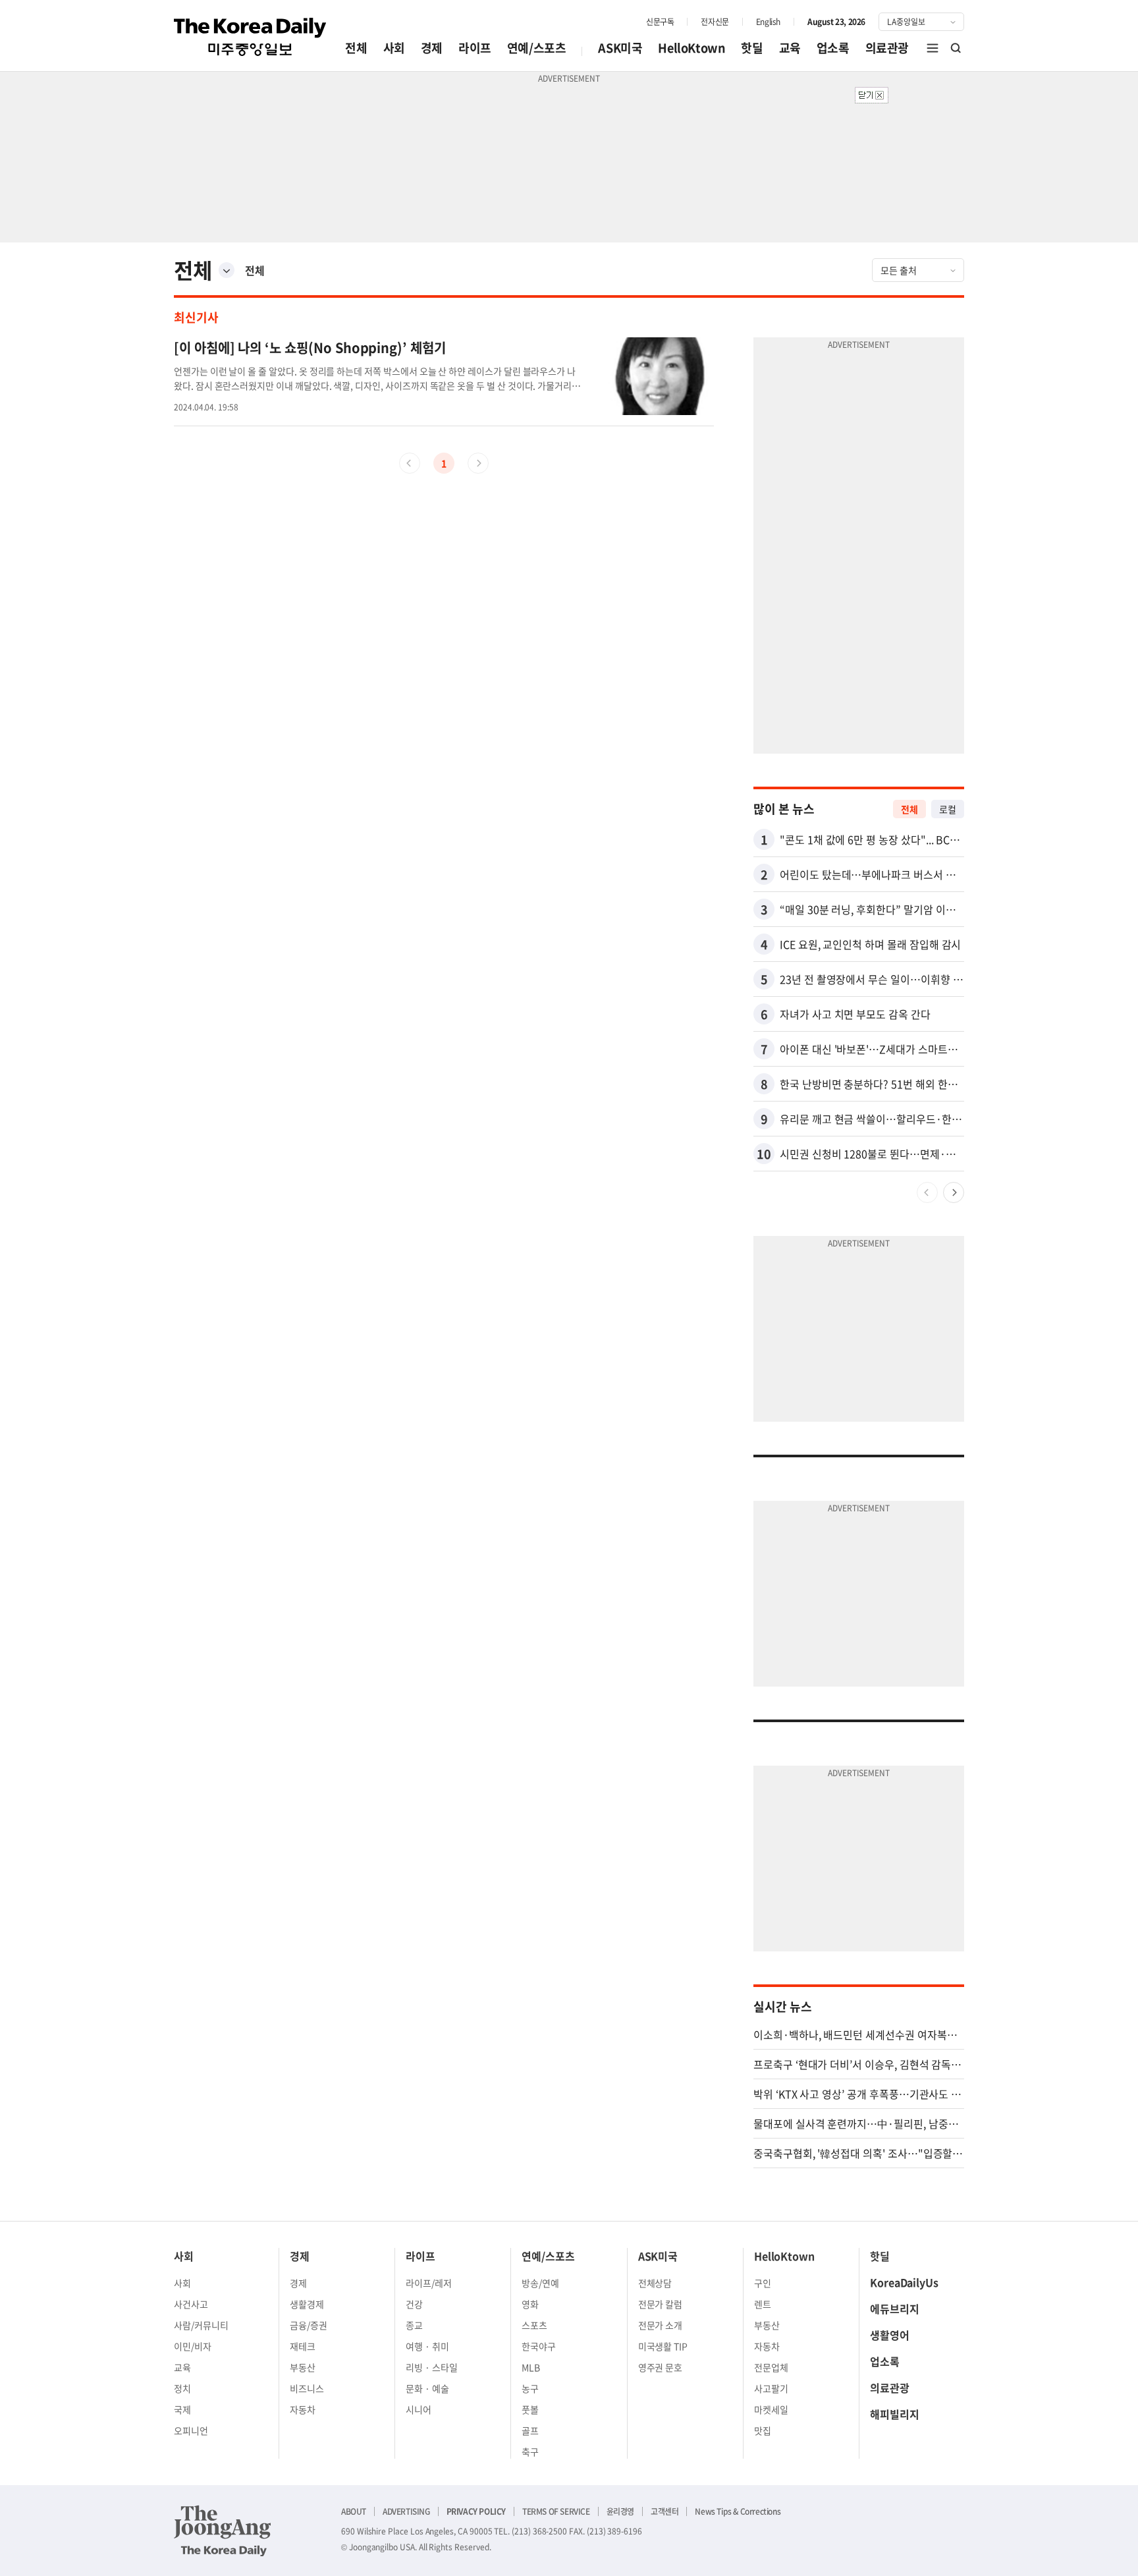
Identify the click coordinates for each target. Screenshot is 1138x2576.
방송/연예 (540, 2283)
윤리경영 (620, 2511)
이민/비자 (193, 2346)
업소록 (833, 48)
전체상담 (655, 2283)
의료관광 (887, 48)
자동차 (303, 2409)
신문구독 (660, 22)
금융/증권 (309, 2325)
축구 (530, 2451)
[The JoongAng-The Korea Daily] (223, 2531)
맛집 (763, 2430)
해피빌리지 (895, 2414)
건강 (414, 2304)
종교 (414, 2325)
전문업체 (771, 2367)
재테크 (303, 2346)
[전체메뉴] (933, 48)
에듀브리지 (895, 2309)
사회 (394, 48)
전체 (356, 48)
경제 (432, 48)
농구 (530, 2388)
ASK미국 (620, 48)
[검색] (956, 48)
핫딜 (752, 48)
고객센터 (664, 2511)
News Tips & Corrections (738, 2511)
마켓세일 (771, 2409)
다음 (954, 1192)
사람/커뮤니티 (201, 2325)
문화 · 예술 (427, 2388)
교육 (790, 48)
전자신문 (715, 22)
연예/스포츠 (537, 48)
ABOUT (354, 2511)
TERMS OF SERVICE (556, 2511)
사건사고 (191, 2304)
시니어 (419, 2409)
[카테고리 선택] (227, 270)
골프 (530, 2430)
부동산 (303, 2367)
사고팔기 (771, 2388)
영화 (530, 2304)
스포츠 (534, 2325)
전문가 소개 (661, 2325)
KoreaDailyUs (904, 2282)
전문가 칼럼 (661, 2304)
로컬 (948, 809)
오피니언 (191, 2430)
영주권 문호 (661, 2367)
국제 (182, 2409)
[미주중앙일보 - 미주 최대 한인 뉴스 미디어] (250, 37)
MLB (531, 2367)
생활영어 (890, 2335)
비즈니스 (307, 2388)
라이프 (475, 48)
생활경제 (307, 2304)
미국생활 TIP (663, 2346)
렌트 (763, 2304)
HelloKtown (691, 48)
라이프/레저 (429, 2283)
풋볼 (530, 2409)
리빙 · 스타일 (432, 2367)
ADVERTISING (406, 2511)
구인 (763, 2283)
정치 (182, 2388)
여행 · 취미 (427, 2346)
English (768, 22)
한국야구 (539, 2346)
